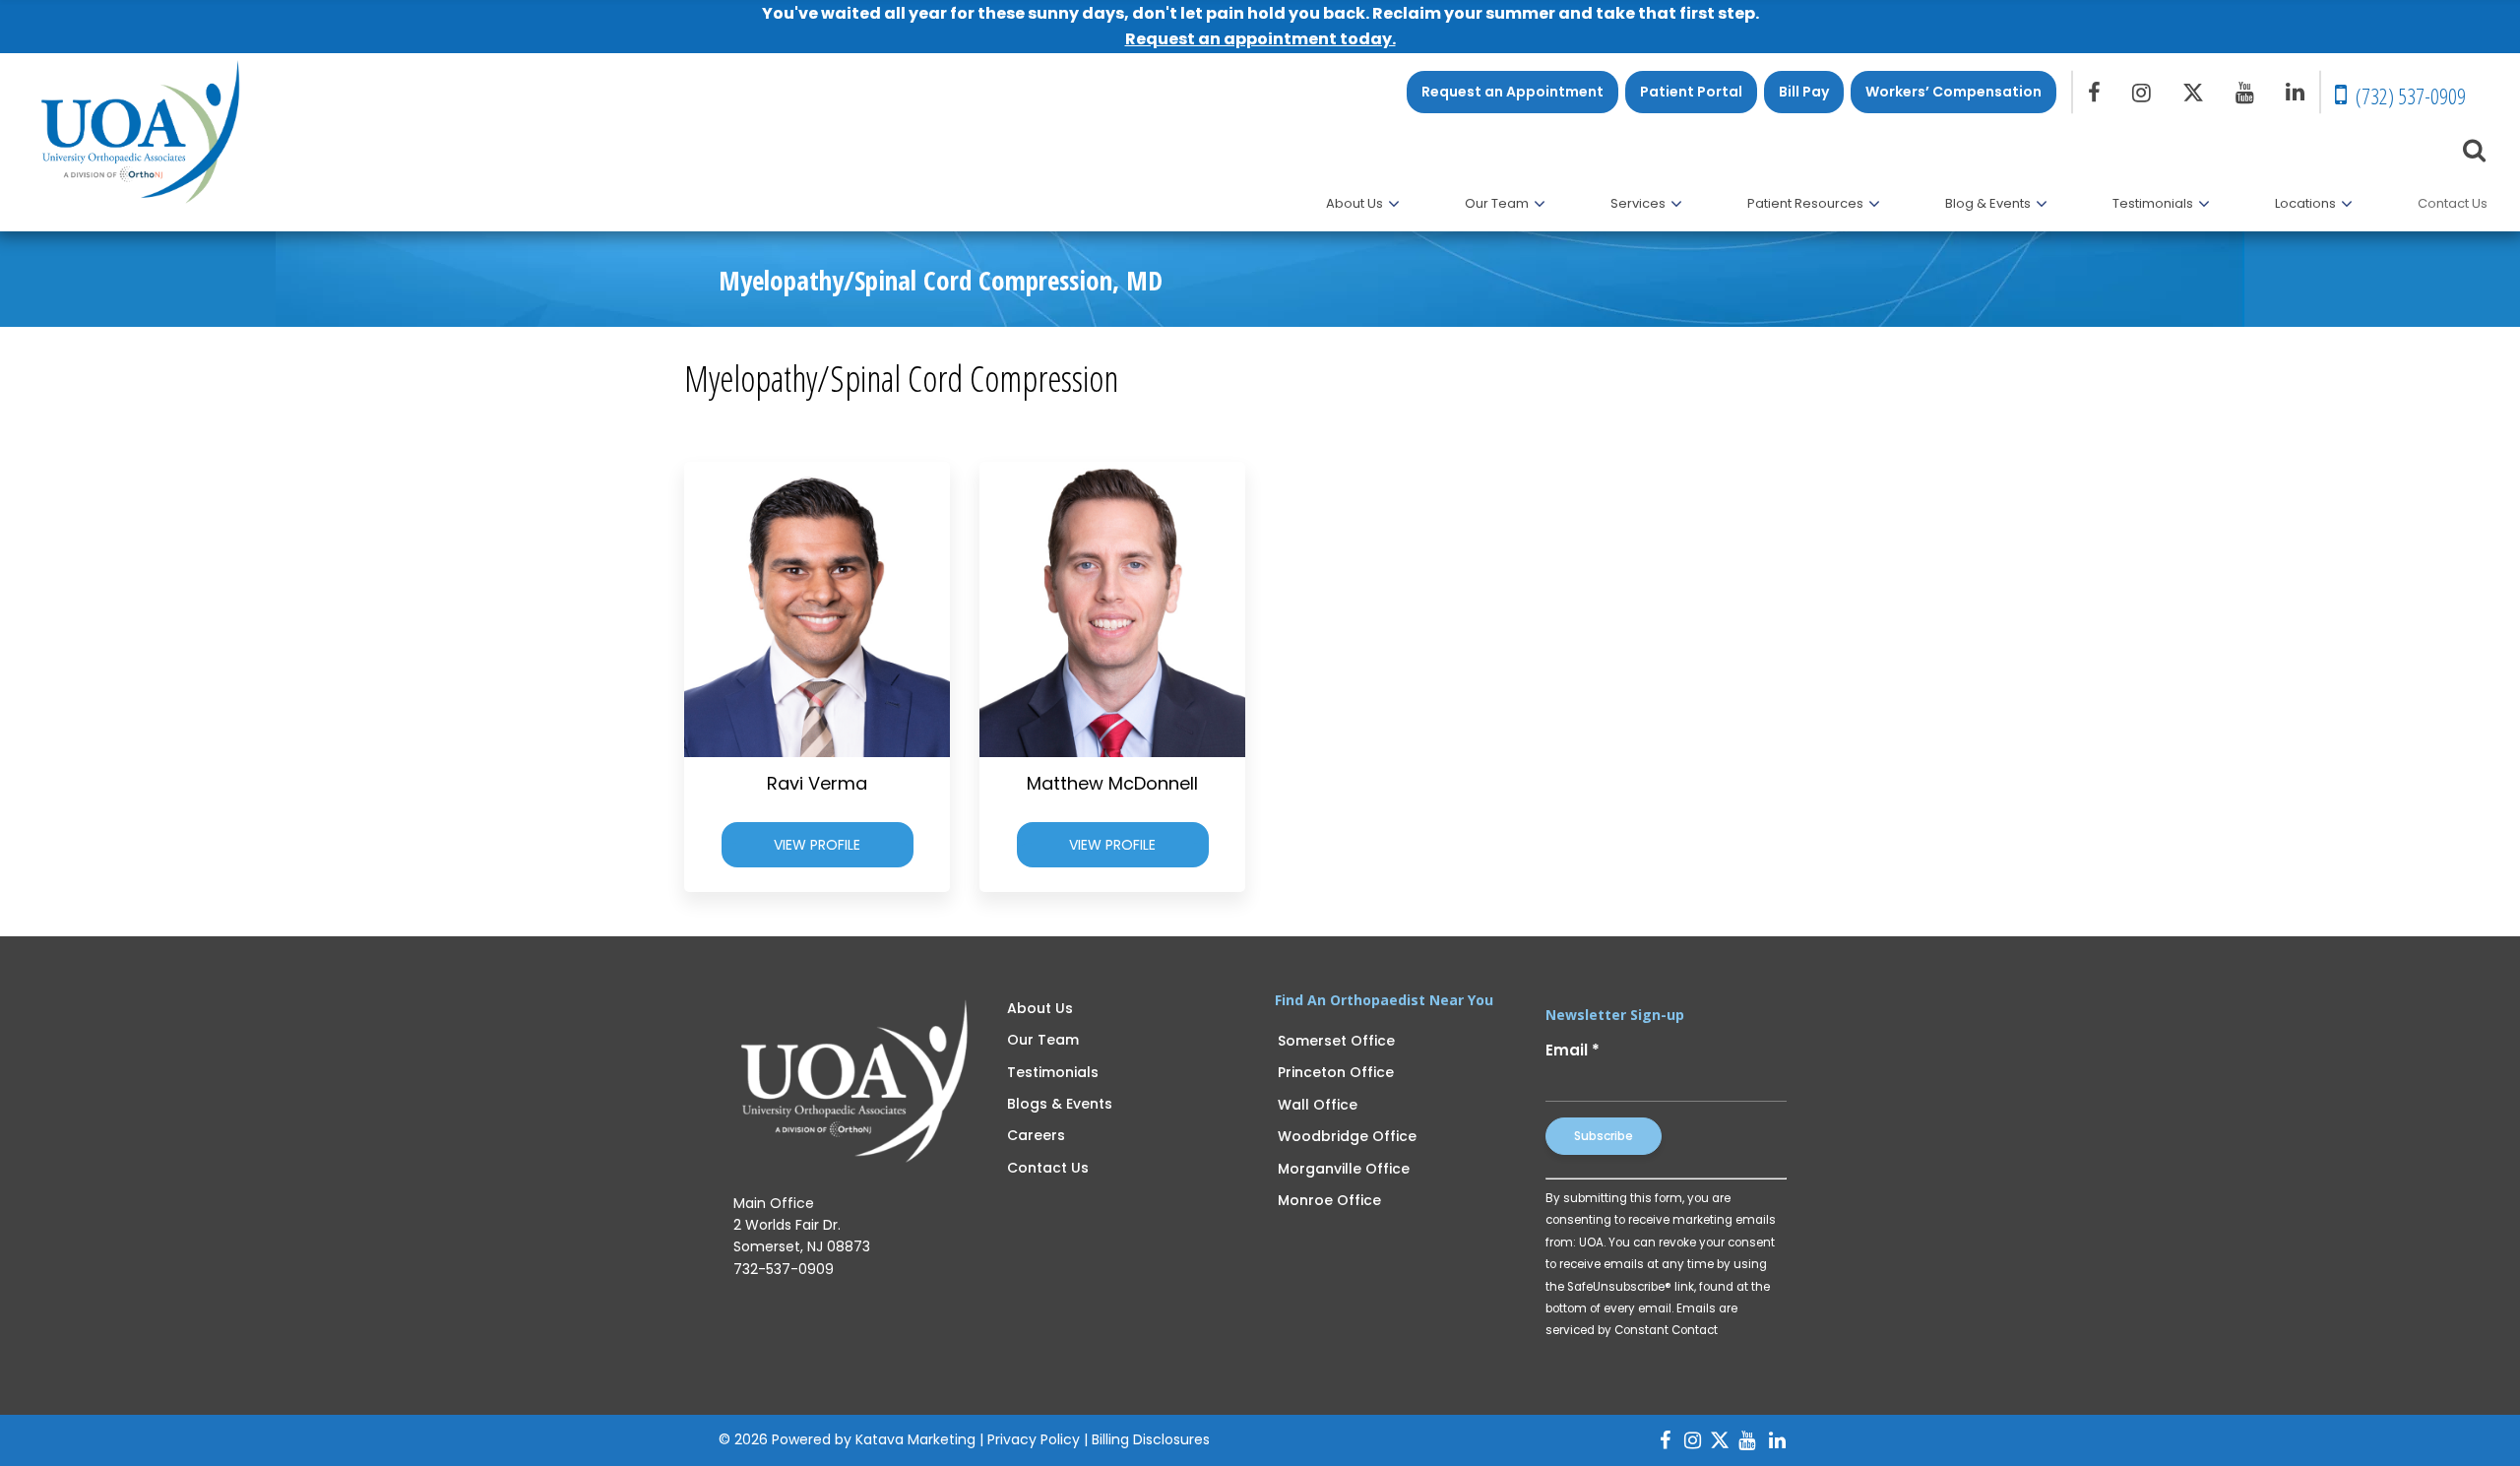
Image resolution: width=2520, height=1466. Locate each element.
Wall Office (1318, 1105)
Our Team (1043, 1040)
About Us (1040, 1008)
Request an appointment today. (1260, 39)
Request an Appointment (1512, 92)
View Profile (817, 845)
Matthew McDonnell (1112, 783)
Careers (1036, 1135)
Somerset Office (1336, 1041)
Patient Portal (1691, 92)
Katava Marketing (915, 1439)
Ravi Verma (817, 783)
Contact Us (1048, 1168)
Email (1573, 1050)
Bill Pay (1804, 92)
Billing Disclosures (1151, 1439)
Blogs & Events (1060, 1104)
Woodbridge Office (1347, 1136)
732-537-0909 (784, 1269)
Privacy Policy (1034, 1439)
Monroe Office (1329, 1200)
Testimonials (1053, 1072)
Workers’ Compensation (1953, 92)
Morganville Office (1344, 1169)
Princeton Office (1336, 1072)
